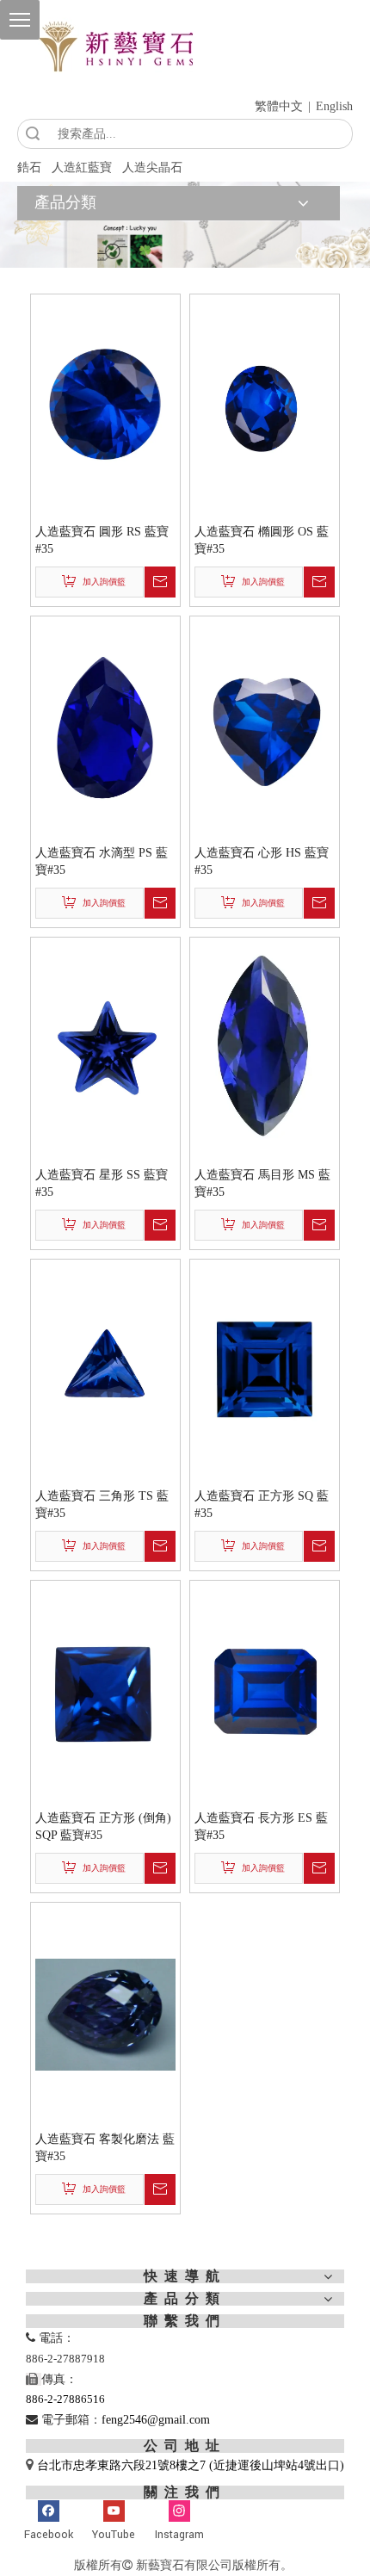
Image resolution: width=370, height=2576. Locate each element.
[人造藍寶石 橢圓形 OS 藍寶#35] (265, 406)
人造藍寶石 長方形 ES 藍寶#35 (261, 1827)
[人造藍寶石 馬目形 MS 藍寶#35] (265, 1049)
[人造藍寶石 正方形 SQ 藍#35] (265, 1370)
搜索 (33, 134)
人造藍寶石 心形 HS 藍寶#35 (262, 861)
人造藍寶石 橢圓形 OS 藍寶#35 (262, 540)
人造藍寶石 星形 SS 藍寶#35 (102, 1183)
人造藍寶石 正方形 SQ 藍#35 (262, 1505)
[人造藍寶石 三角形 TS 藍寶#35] (105, 1370)
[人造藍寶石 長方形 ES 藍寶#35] (265, 1692)
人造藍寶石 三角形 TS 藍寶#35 (102, 1505)
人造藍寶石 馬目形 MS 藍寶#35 (262, 1183)
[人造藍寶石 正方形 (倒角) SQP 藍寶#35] (105, 1692)
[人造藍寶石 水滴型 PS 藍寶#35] (105, 727)
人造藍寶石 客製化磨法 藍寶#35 (105, 2148)
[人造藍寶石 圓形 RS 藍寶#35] (105, 406)
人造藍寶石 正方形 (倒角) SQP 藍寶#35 (103, 1827)
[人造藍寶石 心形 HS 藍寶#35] (265, 727)
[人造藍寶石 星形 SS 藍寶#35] (105, 1049)
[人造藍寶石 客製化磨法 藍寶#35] (105, 2013)
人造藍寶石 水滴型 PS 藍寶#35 (102, 861)
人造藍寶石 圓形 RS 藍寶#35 (102, 540)
